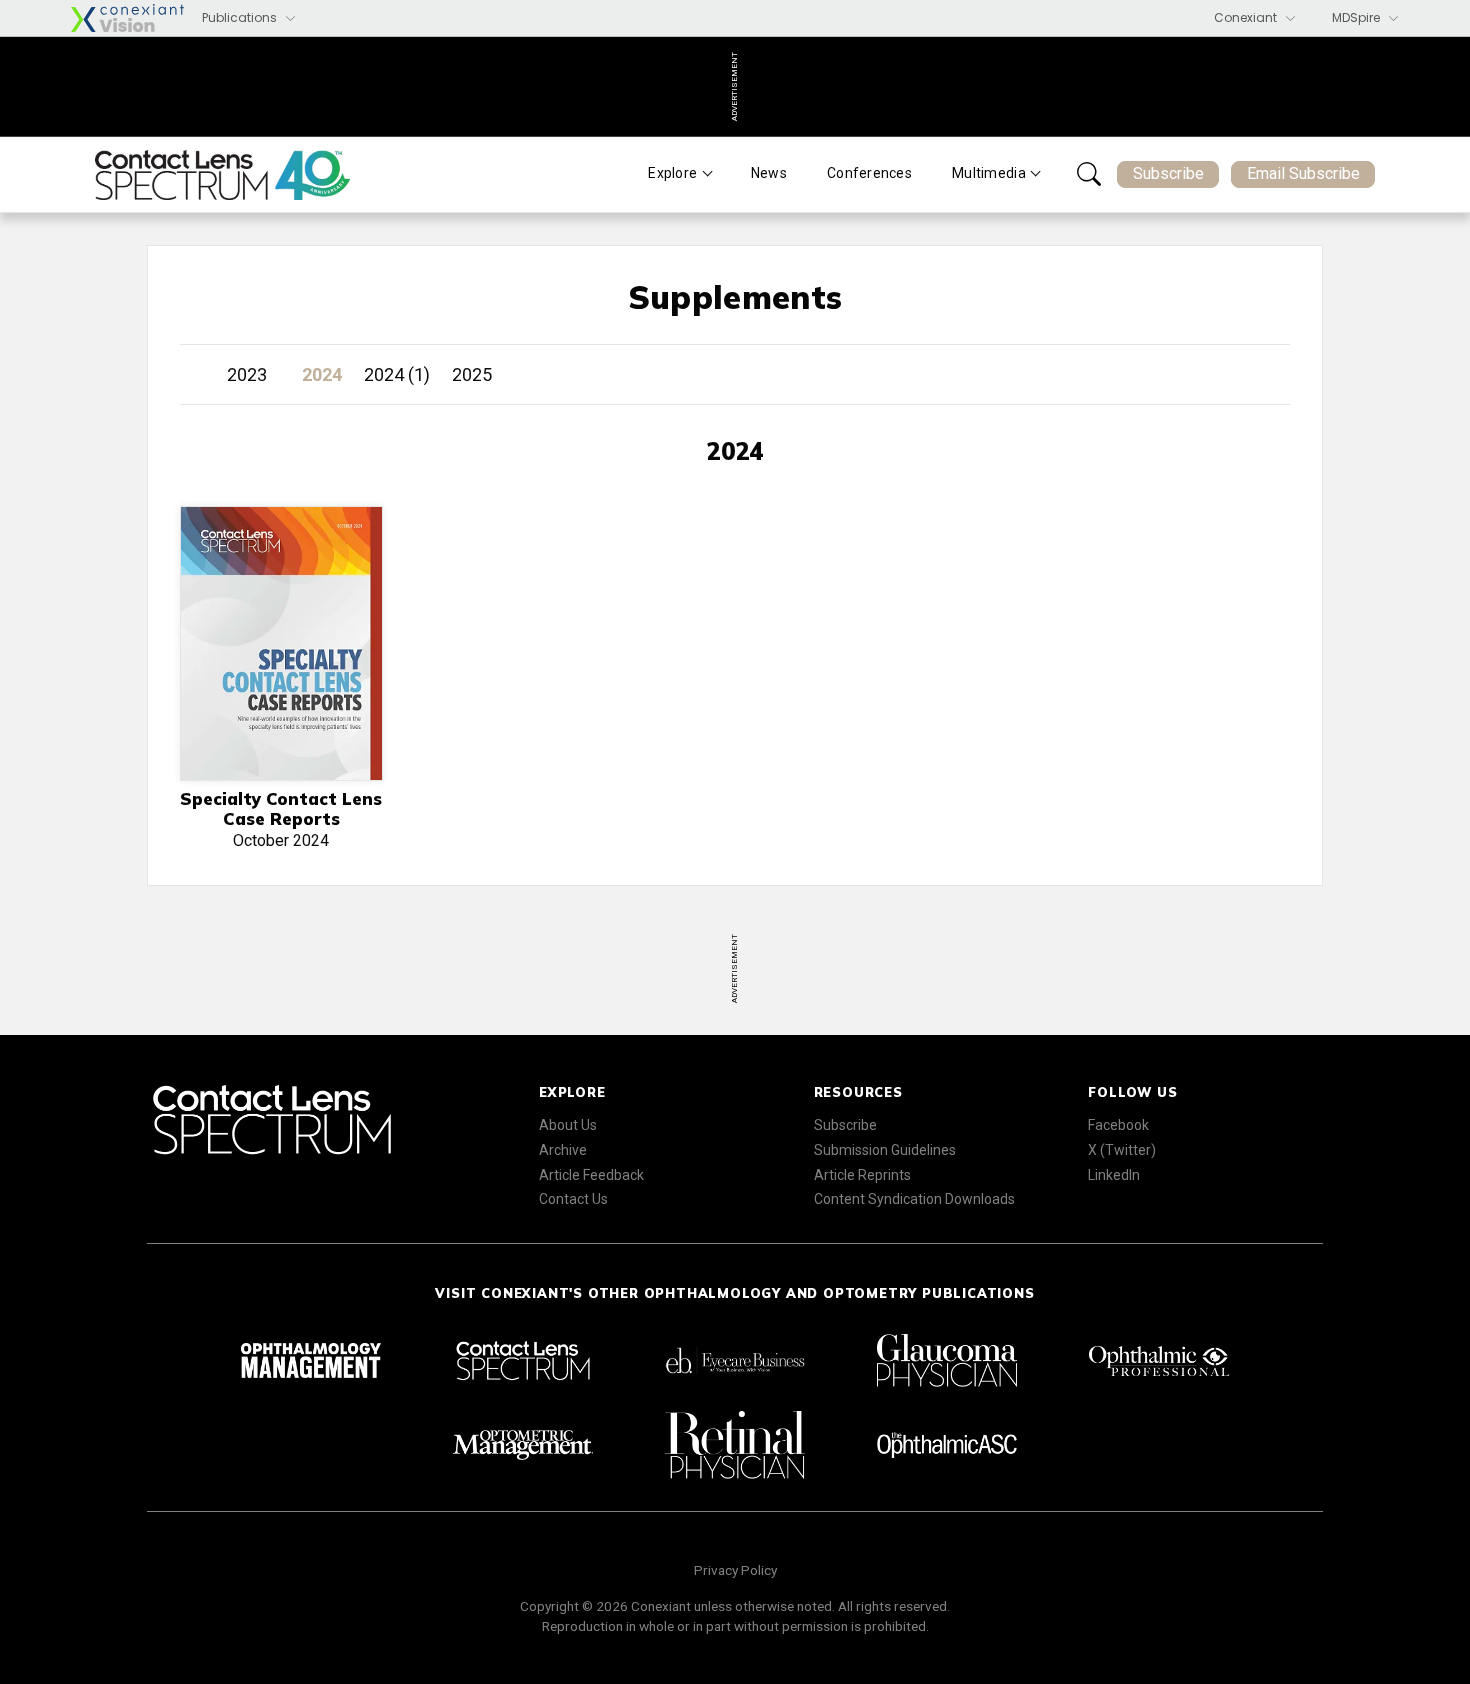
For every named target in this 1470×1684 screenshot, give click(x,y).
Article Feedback (591, 1175)
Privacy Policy (735, 1570)
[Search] (1089, 174)
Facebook (1118, 1125)
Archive (563, 1150)
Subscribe (1168, 173)
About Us (568, 1125)
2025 (472, 374)
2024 (322, 374)
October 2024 (281, 819)
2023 (247, 374)
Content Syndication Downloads (914, 1199)
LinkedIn (1114, 1175)
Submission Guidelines (885, 1150)
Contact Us (573, 1199)
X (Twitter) (1122, 1150)
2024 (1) (397, 374)
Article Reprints (862, 1175)
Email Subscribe (1303, 173)
